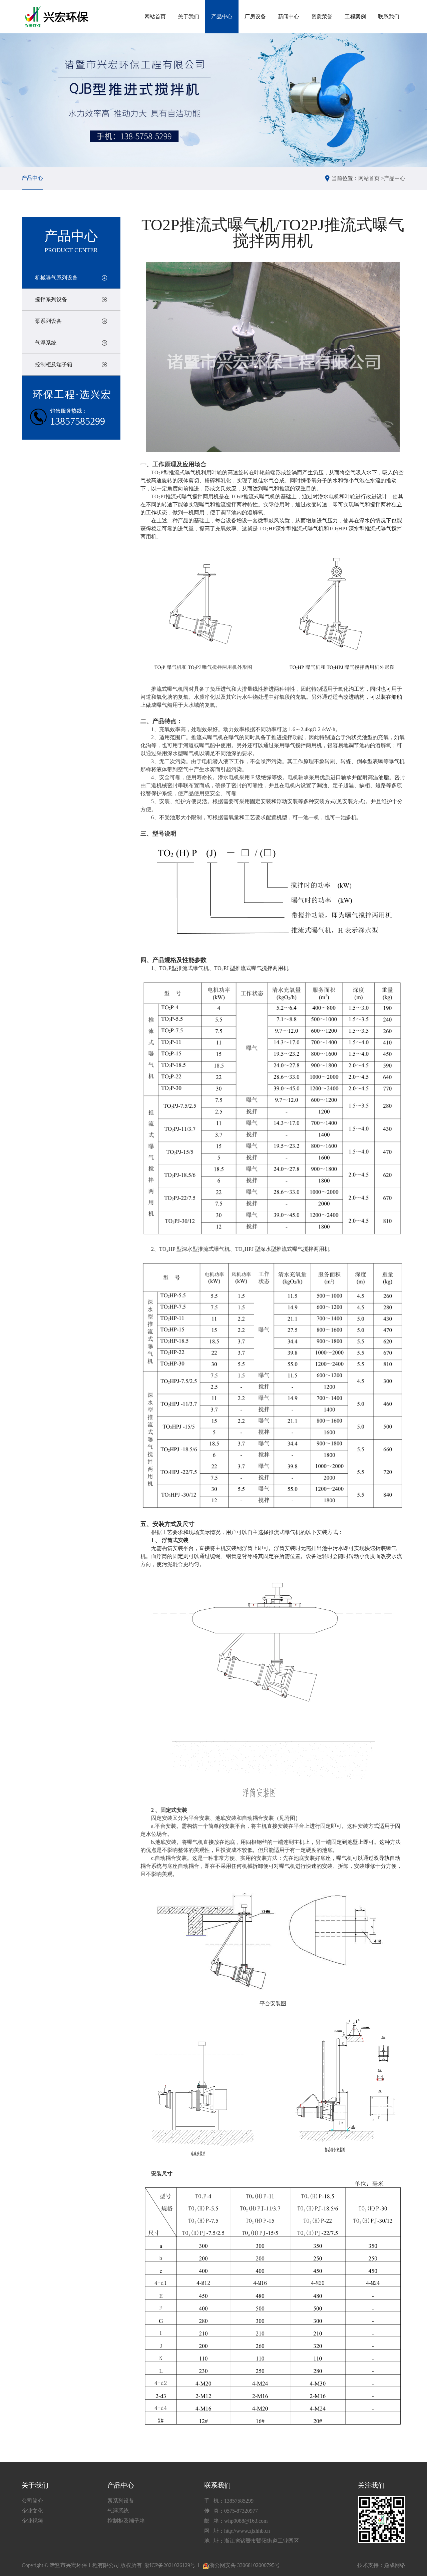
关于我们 (188, 17)
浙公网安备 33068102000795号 (245, 2565)
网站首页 (155, 17)
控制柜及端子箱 (54, 364)
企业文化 (32, 2511)
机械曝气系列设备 (56, 278)
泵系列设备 (48, 321)
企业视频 (32, 2521)
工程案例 (355, 17)
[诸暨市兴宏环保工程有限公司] (58, 17)
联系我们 (389, 17)
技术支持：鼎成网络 (381, 2565)
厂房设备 (255, 17)
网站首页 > (371, 178)
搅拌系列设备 (51, 299)
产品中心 (222, 17)
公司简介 (32, 2501)
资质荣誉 (322, 17)
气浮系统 (46, 343)
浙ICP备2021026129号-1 (172, 2565)
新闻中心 (289, 17)
